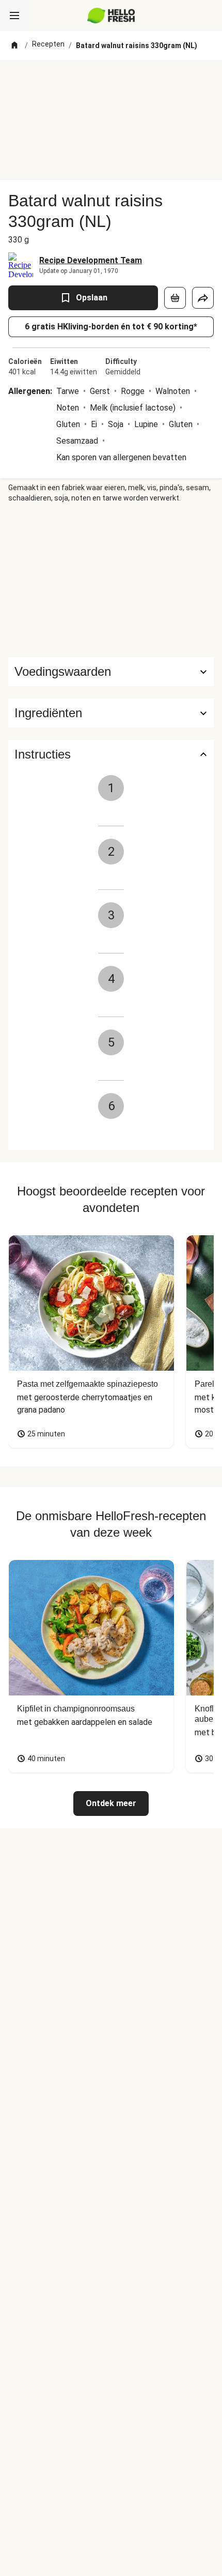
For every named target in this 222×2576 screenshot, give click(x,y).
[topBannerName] (111, 79)
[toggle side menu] (14, 16)
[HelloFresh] (111, 16)
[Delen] (203, 298)
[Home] (14, 46)
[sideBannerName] (111, 580)
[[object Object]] (175, 298)
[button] (111, 713)
